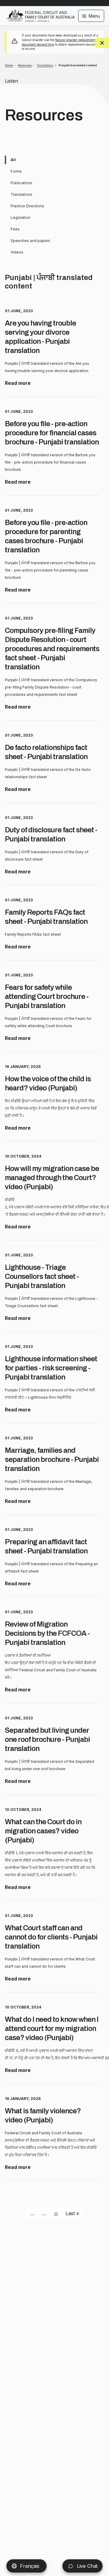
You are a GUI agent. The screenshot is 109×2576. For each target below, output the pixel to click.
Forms (16, 171)
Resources (25, 65)
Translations (45, 65)
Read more (18, 383)
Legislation (20, 218)
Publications (21, 183)
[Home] (41, 12)
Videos (17, 252)
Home (9, 65)
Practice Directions (27, 206)
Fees (15, 229)
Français (30, 2566)
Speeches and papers (30, 241)
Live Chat (86, 2566)
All (13, 160)
